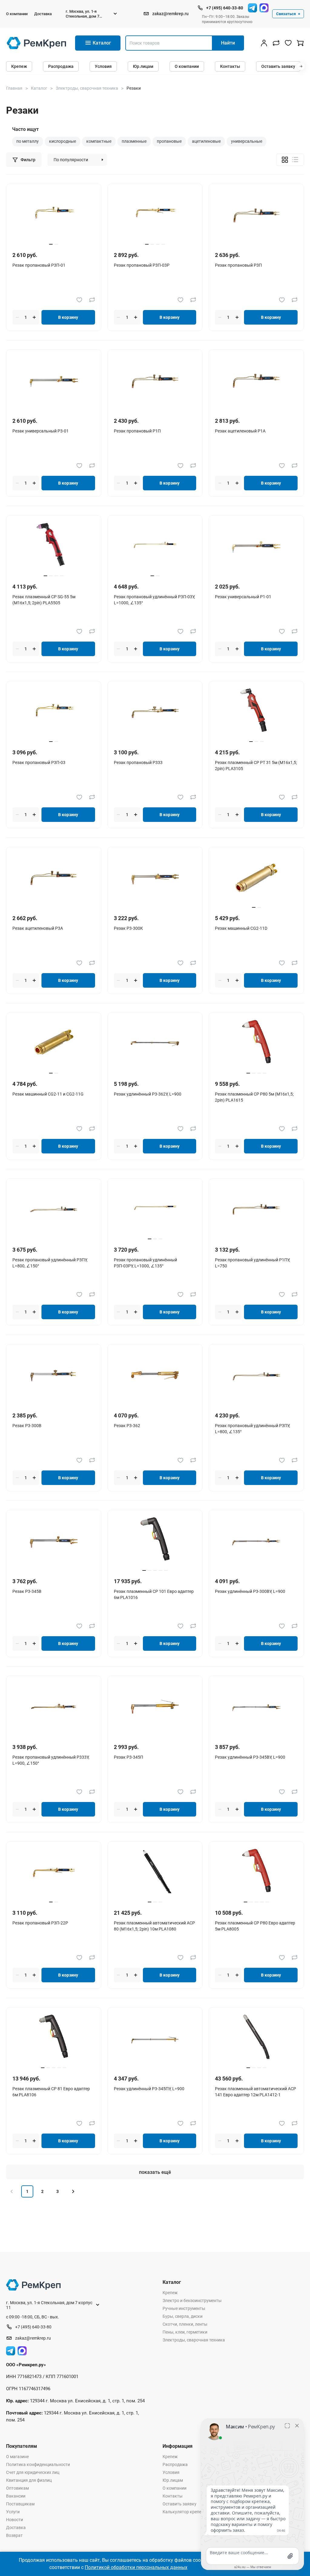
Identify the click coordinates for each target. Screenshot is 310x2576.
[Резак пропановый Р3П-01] (54, 215)
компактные (99, 141)
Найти (228, 43)
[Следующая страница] (73, 2191)
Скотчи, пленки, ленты (185, 2324)
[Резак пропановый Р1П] (155, 380)
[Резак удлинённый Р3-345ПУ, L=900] (155, 2038)
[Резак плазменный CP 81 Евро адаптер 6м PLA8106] (54, 2038)
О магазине (17, 2457)
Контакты (230, 66)
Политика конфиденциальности (38, 2464)
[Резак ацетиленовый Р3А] (54, 878)
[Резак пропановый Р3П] (256, 215)
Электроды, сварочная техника (194, 2340)
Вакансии (16, 2496)
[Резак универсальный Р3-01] (54, 380)
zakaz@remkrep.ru (170, 14)
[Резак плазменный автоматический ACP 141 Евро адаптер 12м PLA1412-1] (256, 2038)
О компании (17, 14)
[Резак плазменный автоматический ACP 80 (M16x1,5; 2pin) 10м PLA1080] (155, 1872)
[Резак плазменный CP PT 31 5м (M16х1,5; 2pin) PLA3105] (256, 712)
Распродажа (61, 66)
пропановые (169, 141)
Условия (103, 66)
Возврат (14, 2535)
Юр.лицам (143, 66)
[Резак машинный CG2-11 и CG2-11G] (54, 1044)
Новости (15, 2520)
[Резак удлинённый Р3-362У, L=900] (155, 1044)
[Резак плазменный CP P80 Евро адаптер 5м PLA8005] (256, 1872)
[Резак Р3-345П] (155, 1707)
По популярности (71, 160)
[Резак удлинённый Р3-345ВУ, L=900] (256, 1707)
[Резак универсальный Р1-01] (256, 546)
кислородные (63, 141)
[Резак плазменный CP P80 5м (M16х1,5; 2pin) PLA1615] (256, 1044)
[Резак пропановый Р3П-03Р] (155, 215)
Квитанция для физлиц (29, 2480)
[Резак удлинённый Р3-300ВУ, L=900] (256, 1541)
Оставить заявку (278, 66)
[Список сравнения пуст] (276, 43)
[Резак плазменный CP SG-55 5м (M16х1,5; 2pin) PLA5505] (54, 546)
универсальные (247, 141)
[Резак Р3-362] (155, 1375)
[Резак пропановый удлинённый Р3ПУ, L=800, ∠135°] (256, 1375)
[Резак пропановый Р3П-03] (54, 712)
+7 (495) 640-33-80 (225, 8)
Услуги (13, 2512)
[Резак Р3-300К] (155, 878)
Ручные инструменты (184, 2308)
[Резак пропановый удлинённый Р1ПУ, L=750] (256, 1209)
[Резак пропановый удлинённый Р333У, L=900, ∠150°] (54, 1707)
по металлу (28, 141)
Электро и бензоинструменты (192, 2301)
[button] (301, 66)
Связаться (286, 14)
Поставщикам (20, 2504)
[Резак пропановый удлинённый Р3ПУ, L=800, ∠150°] (54, 1209)
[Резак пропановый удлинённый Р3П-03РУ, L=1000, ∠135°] (155, 1209)
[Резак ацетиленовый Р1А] (256, 380)
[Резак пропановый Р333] (155, 712)
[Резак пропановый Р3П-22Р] (54, 1872)
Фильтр (28, 160)
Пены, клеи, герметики (185, 2332)
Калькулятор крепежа (185, 2512)
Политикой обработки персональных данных (136, 2567)
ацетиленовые (206, 141)
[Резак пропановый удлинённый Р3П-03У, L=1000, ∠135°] (155, 546)
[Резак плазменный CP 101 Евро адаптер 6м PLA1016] (155, 1541)
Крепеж (19, 66)
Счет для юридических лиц (33, 2472)
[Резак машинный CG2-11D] (256, 878)
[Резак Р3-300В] (54, 1375)
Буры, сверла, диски (183, 2316)
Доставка (43, 14)
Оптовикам (17, 2488)
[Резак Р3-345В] (54, 1541)
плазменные (134, 141)
